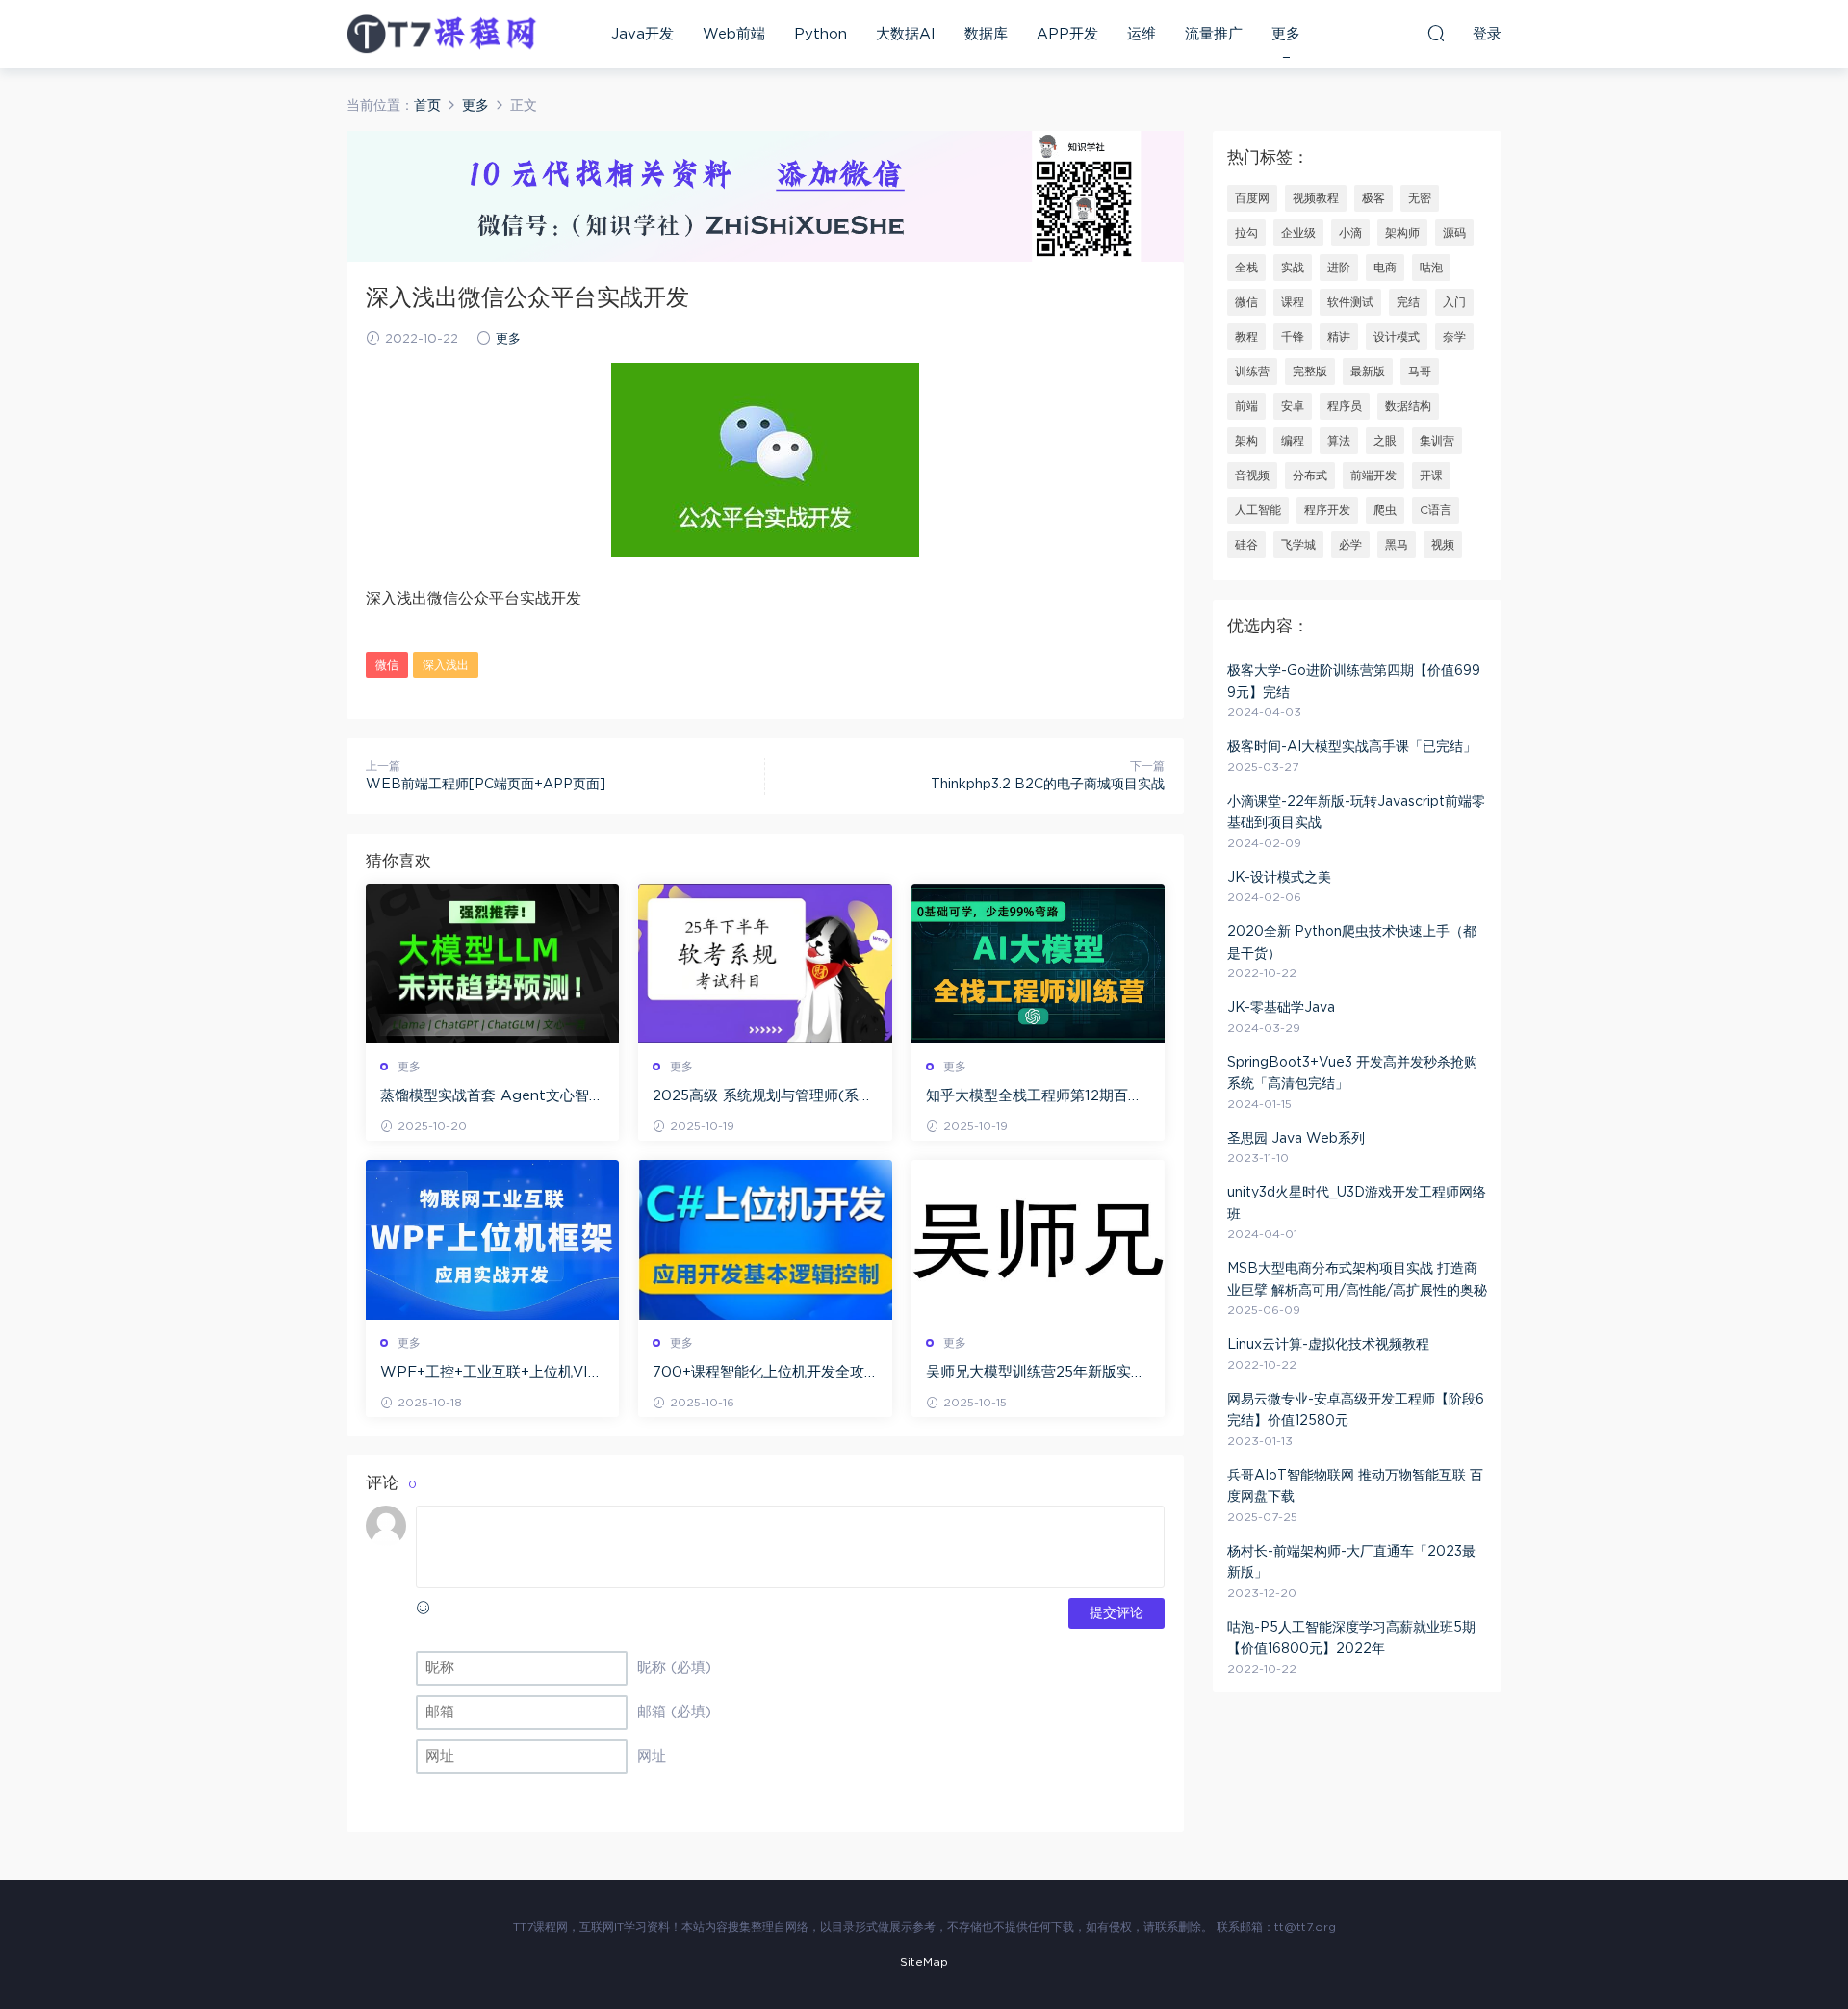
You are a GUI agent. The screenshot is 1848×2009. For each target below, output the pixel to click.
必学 (1350, 545)
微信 (387, 665)
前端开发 (1373, 476)
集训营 (1437, 441)
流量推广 (1214, 34)
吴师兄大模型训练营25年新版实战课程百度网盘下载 (1036, 1374)
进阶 (1339, 268)
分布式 (1310, 476)
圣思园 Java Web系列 (1296, 1139)
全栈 (1246, 268)
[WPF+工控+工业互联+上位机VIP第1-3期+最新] (492, 1240)
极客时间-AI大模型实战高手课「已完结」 (1352, 747)
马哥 (1420, 372)
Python (821, 34)
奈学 (1454, 337)
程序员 (1345, 406)
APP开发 (1067, 34)
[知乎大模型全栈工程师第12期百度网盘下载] (1038, 964)
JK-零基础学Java (1281, 1008)
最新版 (1368, 372)
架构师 (1402, 233)
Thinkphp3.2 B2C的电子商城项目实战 (1048, 785)
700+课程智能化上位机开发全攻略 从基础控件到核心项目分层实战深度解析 (763, 1374)
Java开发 (642, 34)
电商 (1385, 268)
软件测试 (1350, 302)
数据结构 (1408, 406)
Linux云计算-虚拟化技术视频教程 (1328, 1345)
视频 (1443, 545)
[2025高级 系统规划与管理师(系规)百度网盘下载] (765, 964)
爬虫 (1385, 510)
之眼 (1385, 441)
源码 (1454, 233)
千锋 (1293, 337)
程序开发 (1327, 510)
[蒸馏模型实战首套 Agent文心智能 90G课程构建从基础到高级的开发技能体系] (492, 964)
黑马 (1397, 545)
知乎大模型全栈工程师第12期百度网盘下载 (1034, 1097)
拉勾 (1246, 233)
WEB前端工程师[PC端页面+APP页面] (486, 785)
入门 (1454, 302)
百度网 (1252, 198)
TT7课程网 (443, 34)
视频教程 (1316, 198)
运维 (1142, 34)
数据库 (986, 34)
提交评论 (1116, 1613)
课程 (1293, 302)
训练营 (1252, 372)
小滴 (1350, 233)
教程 (1246, 337)
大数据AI (906, 34)
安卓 (1293, 406)
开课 (1431, 476)
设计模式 (1397, 337)
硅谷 (1246, 545)
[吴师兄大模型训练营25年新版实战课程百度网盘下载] (1038, 1240)
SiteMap (924, 1962)
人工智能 (1258, 510)
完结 (1408, 302)
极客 (1373, 198)
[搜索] (1436, 33)
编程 (1293, 441)
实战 (1293, 268)
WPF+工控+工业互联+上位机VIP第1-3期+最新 (489, 1374)
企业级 (1298, 233)
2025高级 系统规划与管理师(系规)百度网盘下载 (756, 1097)
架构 (1246, 441)
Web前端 (734, 34)
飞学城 (1298, 545)
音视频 (1252, 476)
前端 (1246, 406)
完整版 (1310, 372)
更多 (1286, 34)
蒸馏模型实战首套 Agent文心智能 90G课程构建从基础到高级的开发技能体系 (492, 1097)
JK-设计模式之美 (1279, 878)
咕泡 (1431, 268)
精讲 (1339, 337)
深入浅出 (446, 665)
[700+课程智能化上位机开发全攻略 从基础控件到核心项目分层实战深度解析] (765, 1240)
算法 (1339, 441)
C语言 (1436, 510)
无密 (1420, 198)
